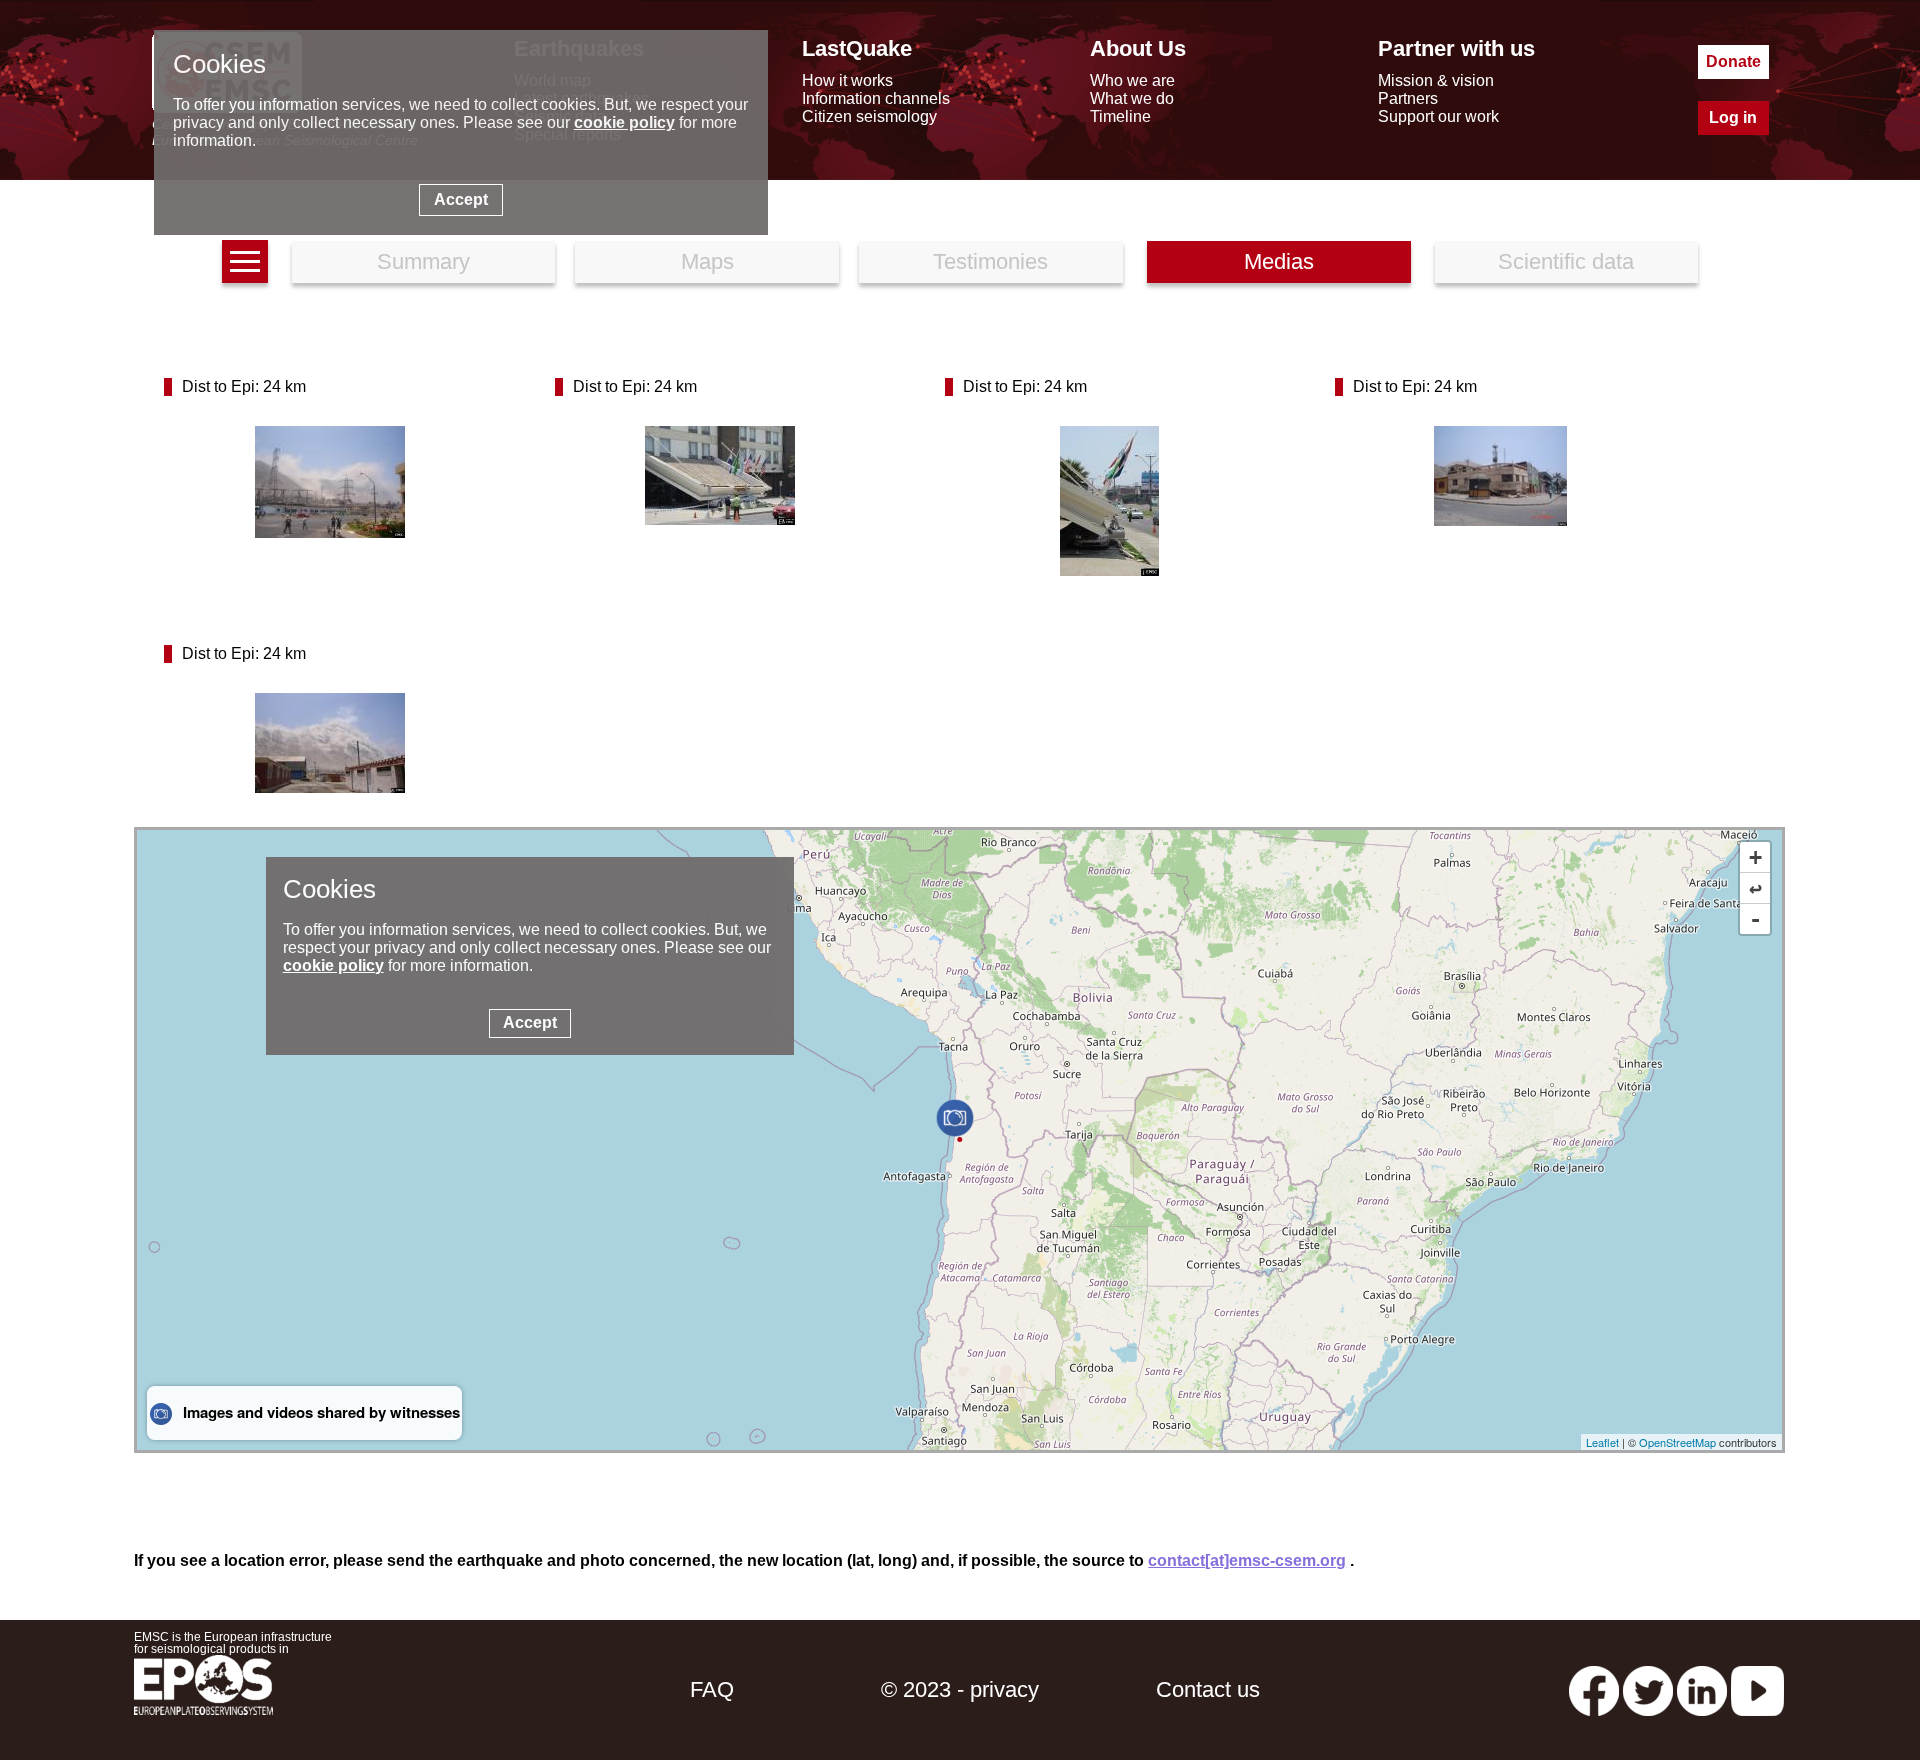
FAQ (712, 1689)
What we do (1132, 98)
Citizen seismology (869, 116)
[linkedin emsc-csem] (1702, 1689)
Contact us (1208, 1689)
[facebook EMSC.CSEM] (1594, 1689)
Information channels (876, 98)
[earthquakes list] (245, 261)
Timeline (1120, 116)
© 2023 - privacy (960, 1689)
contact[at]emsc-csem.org (1247, 1560)
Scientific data (1566, 261)
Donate (1733, 61)
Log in (1733, 117)
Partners (1408, 98)
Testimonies (990, 261)
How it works (847, 80)
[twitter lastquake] (1648, 1689)
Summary (423, 261)
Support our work (1438, 116)
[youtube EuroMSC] (1757, 1689)
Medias (1279, 261)
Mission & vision (1436, 80)
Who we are (1132, 80)
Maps (707, 261)
